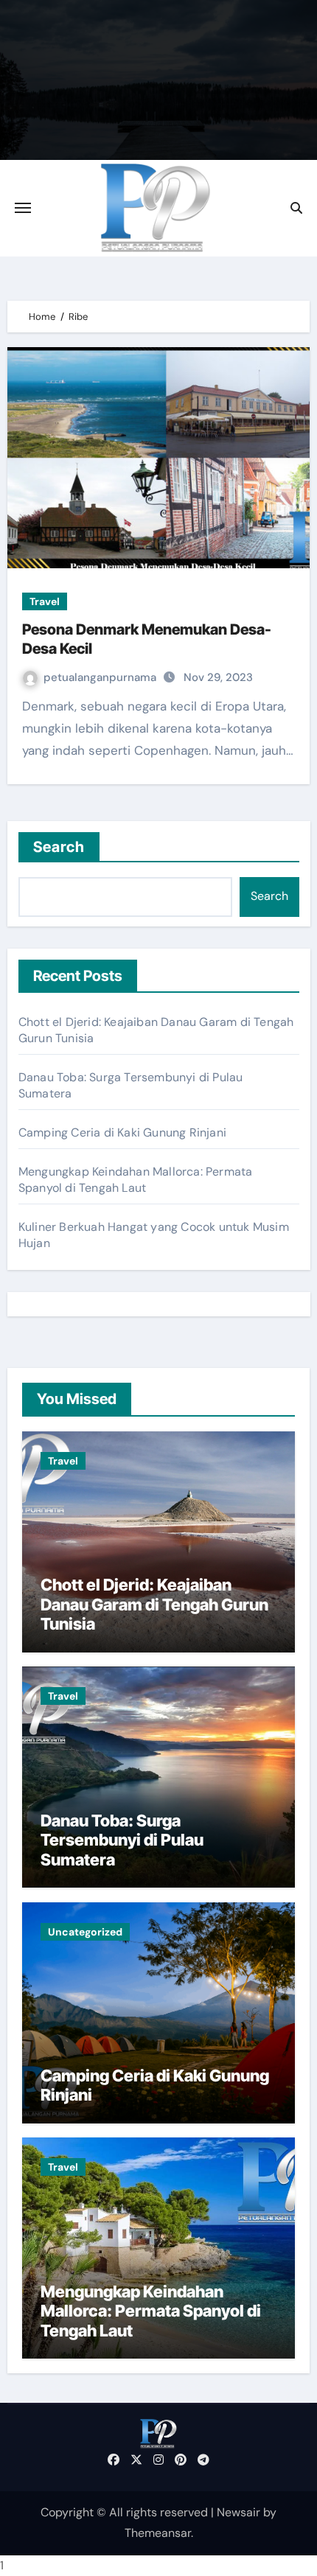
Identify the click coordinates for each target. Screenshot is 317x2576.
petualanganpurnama (101, 677)
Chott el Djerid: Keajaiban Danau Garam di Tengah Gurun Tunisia (154, 1604)
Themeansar (158, 2533)
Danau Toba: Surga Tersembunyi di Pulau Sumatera (122, 1840)
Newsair (238, 2512)
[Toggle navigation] (23, 208)
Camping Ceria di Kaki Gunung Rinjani (122, 1132)
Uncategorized (85, 1932)
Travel (45, 601)
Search (59, 847)
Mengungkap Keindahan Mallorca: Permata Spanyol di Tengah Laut (136, 1180)
